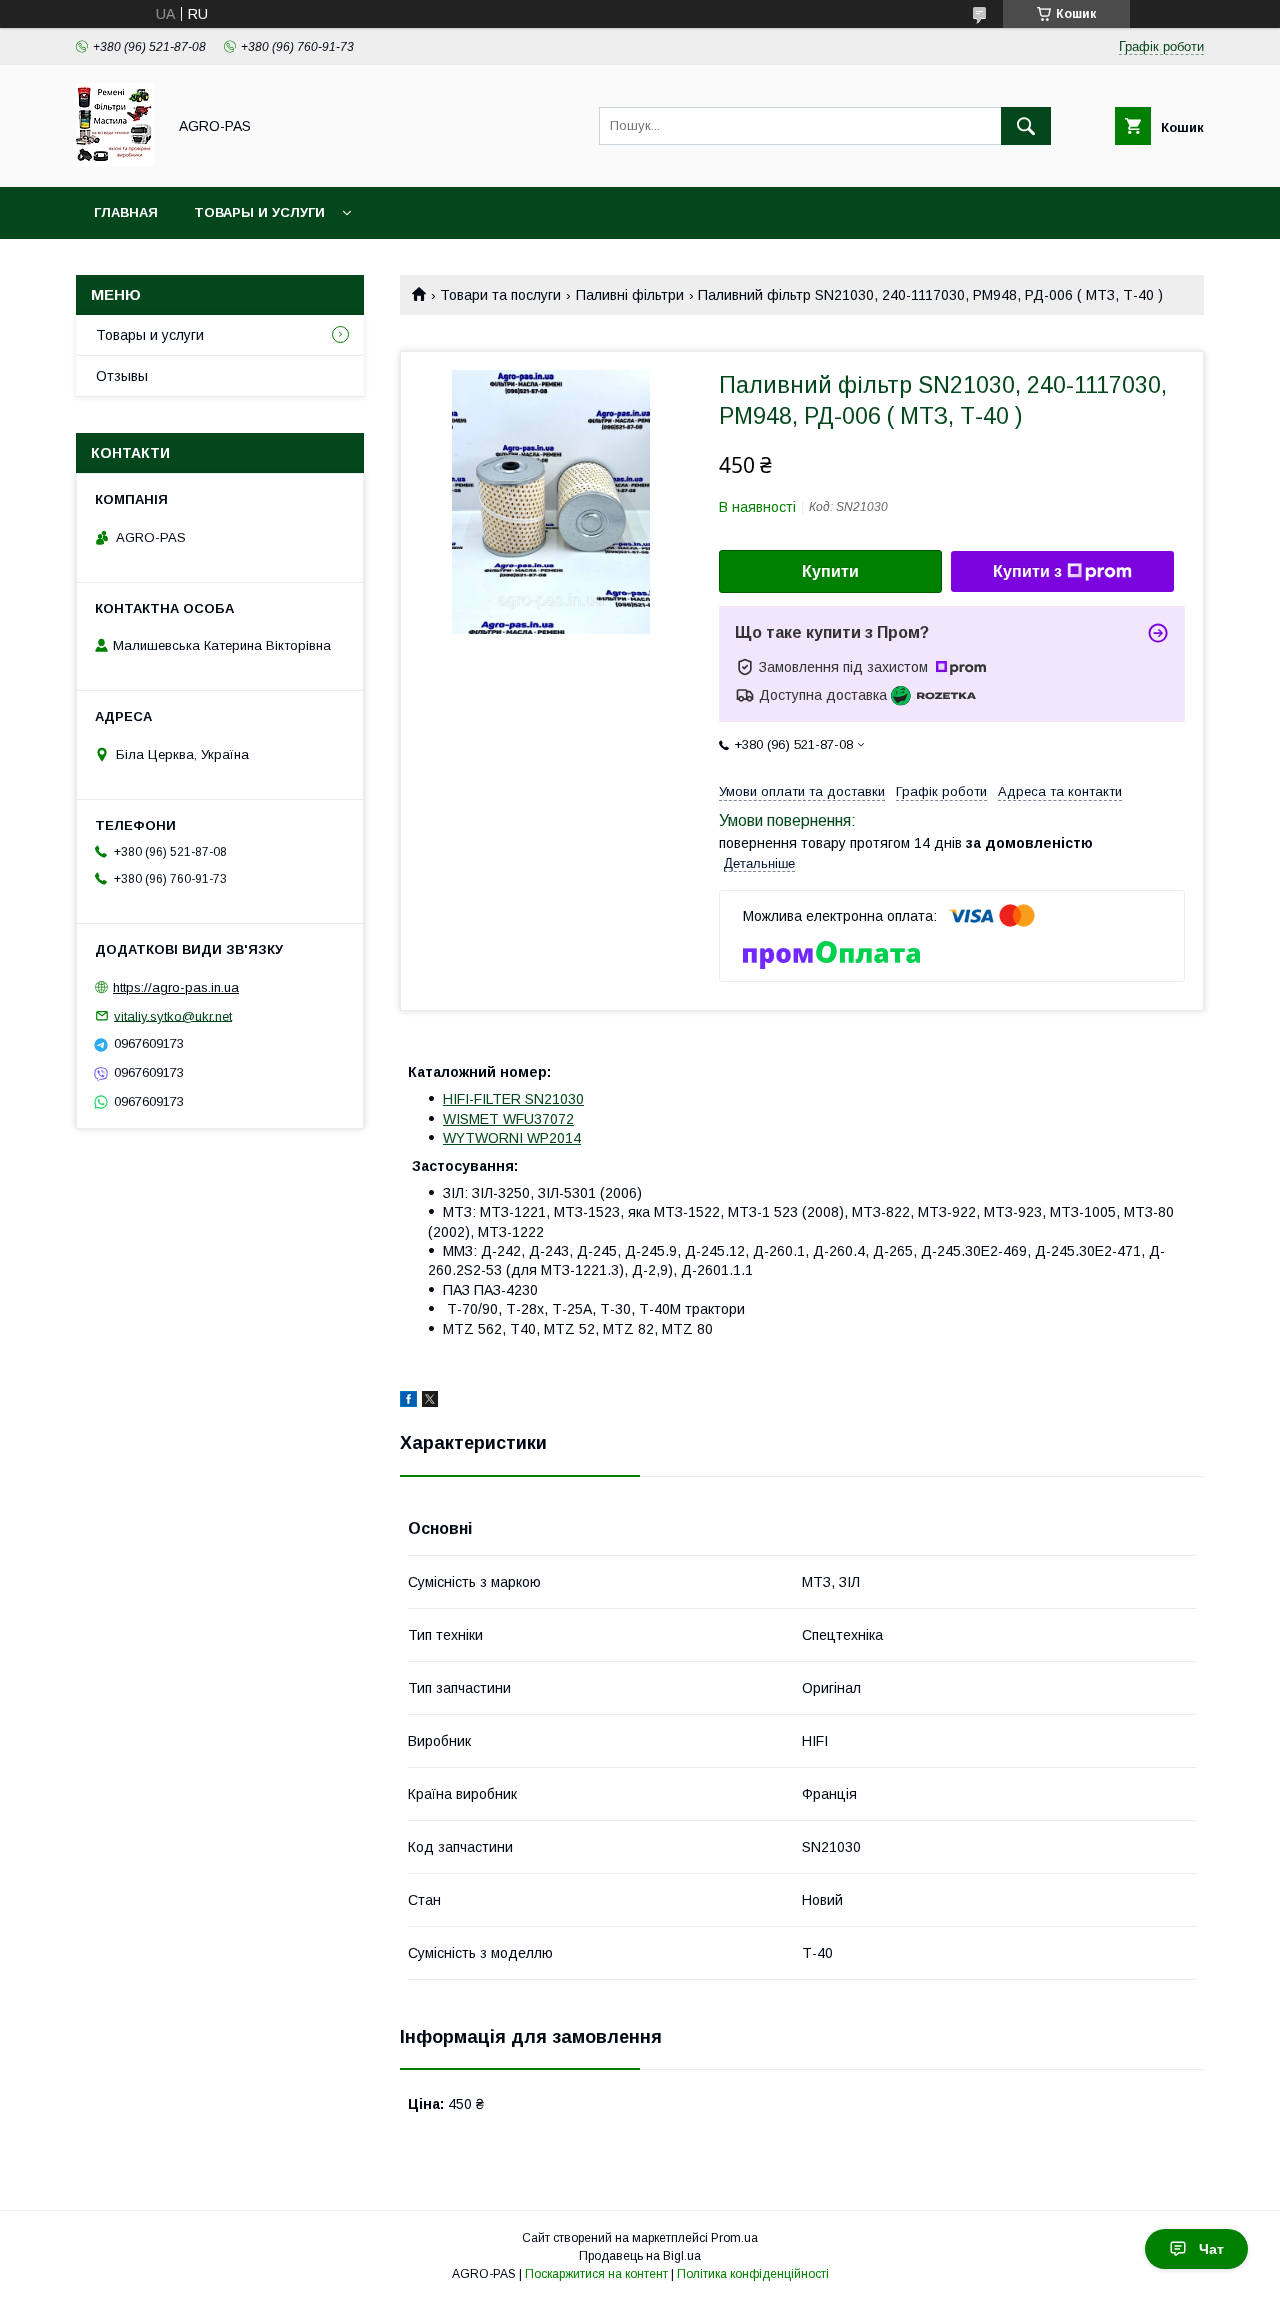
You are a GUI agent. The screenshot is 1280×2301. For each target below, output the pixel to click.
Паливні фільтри (630, 295)
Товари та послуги (500, 295)
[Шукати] (1026, 126)
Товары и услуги (259, 212)
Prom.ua (734, 2238)
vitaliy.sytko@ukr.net (173, 1015)
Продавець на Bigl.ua (640, 2256)
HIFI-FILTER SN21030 (513, 1099)
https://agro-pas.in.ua (176, 987)
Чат (1211, 2249)
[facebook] (408, 1402)
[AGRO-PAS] (115, 161)
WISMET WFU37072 (508, 1119)
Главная (126, 212)
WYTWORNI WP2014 (512, 1138)
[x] (430, 1402)
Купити (830, 571)
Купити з (1027, 571)
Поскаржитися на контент (596, 2274)
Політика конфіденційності (753, 2274)
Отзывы (122, 376)
